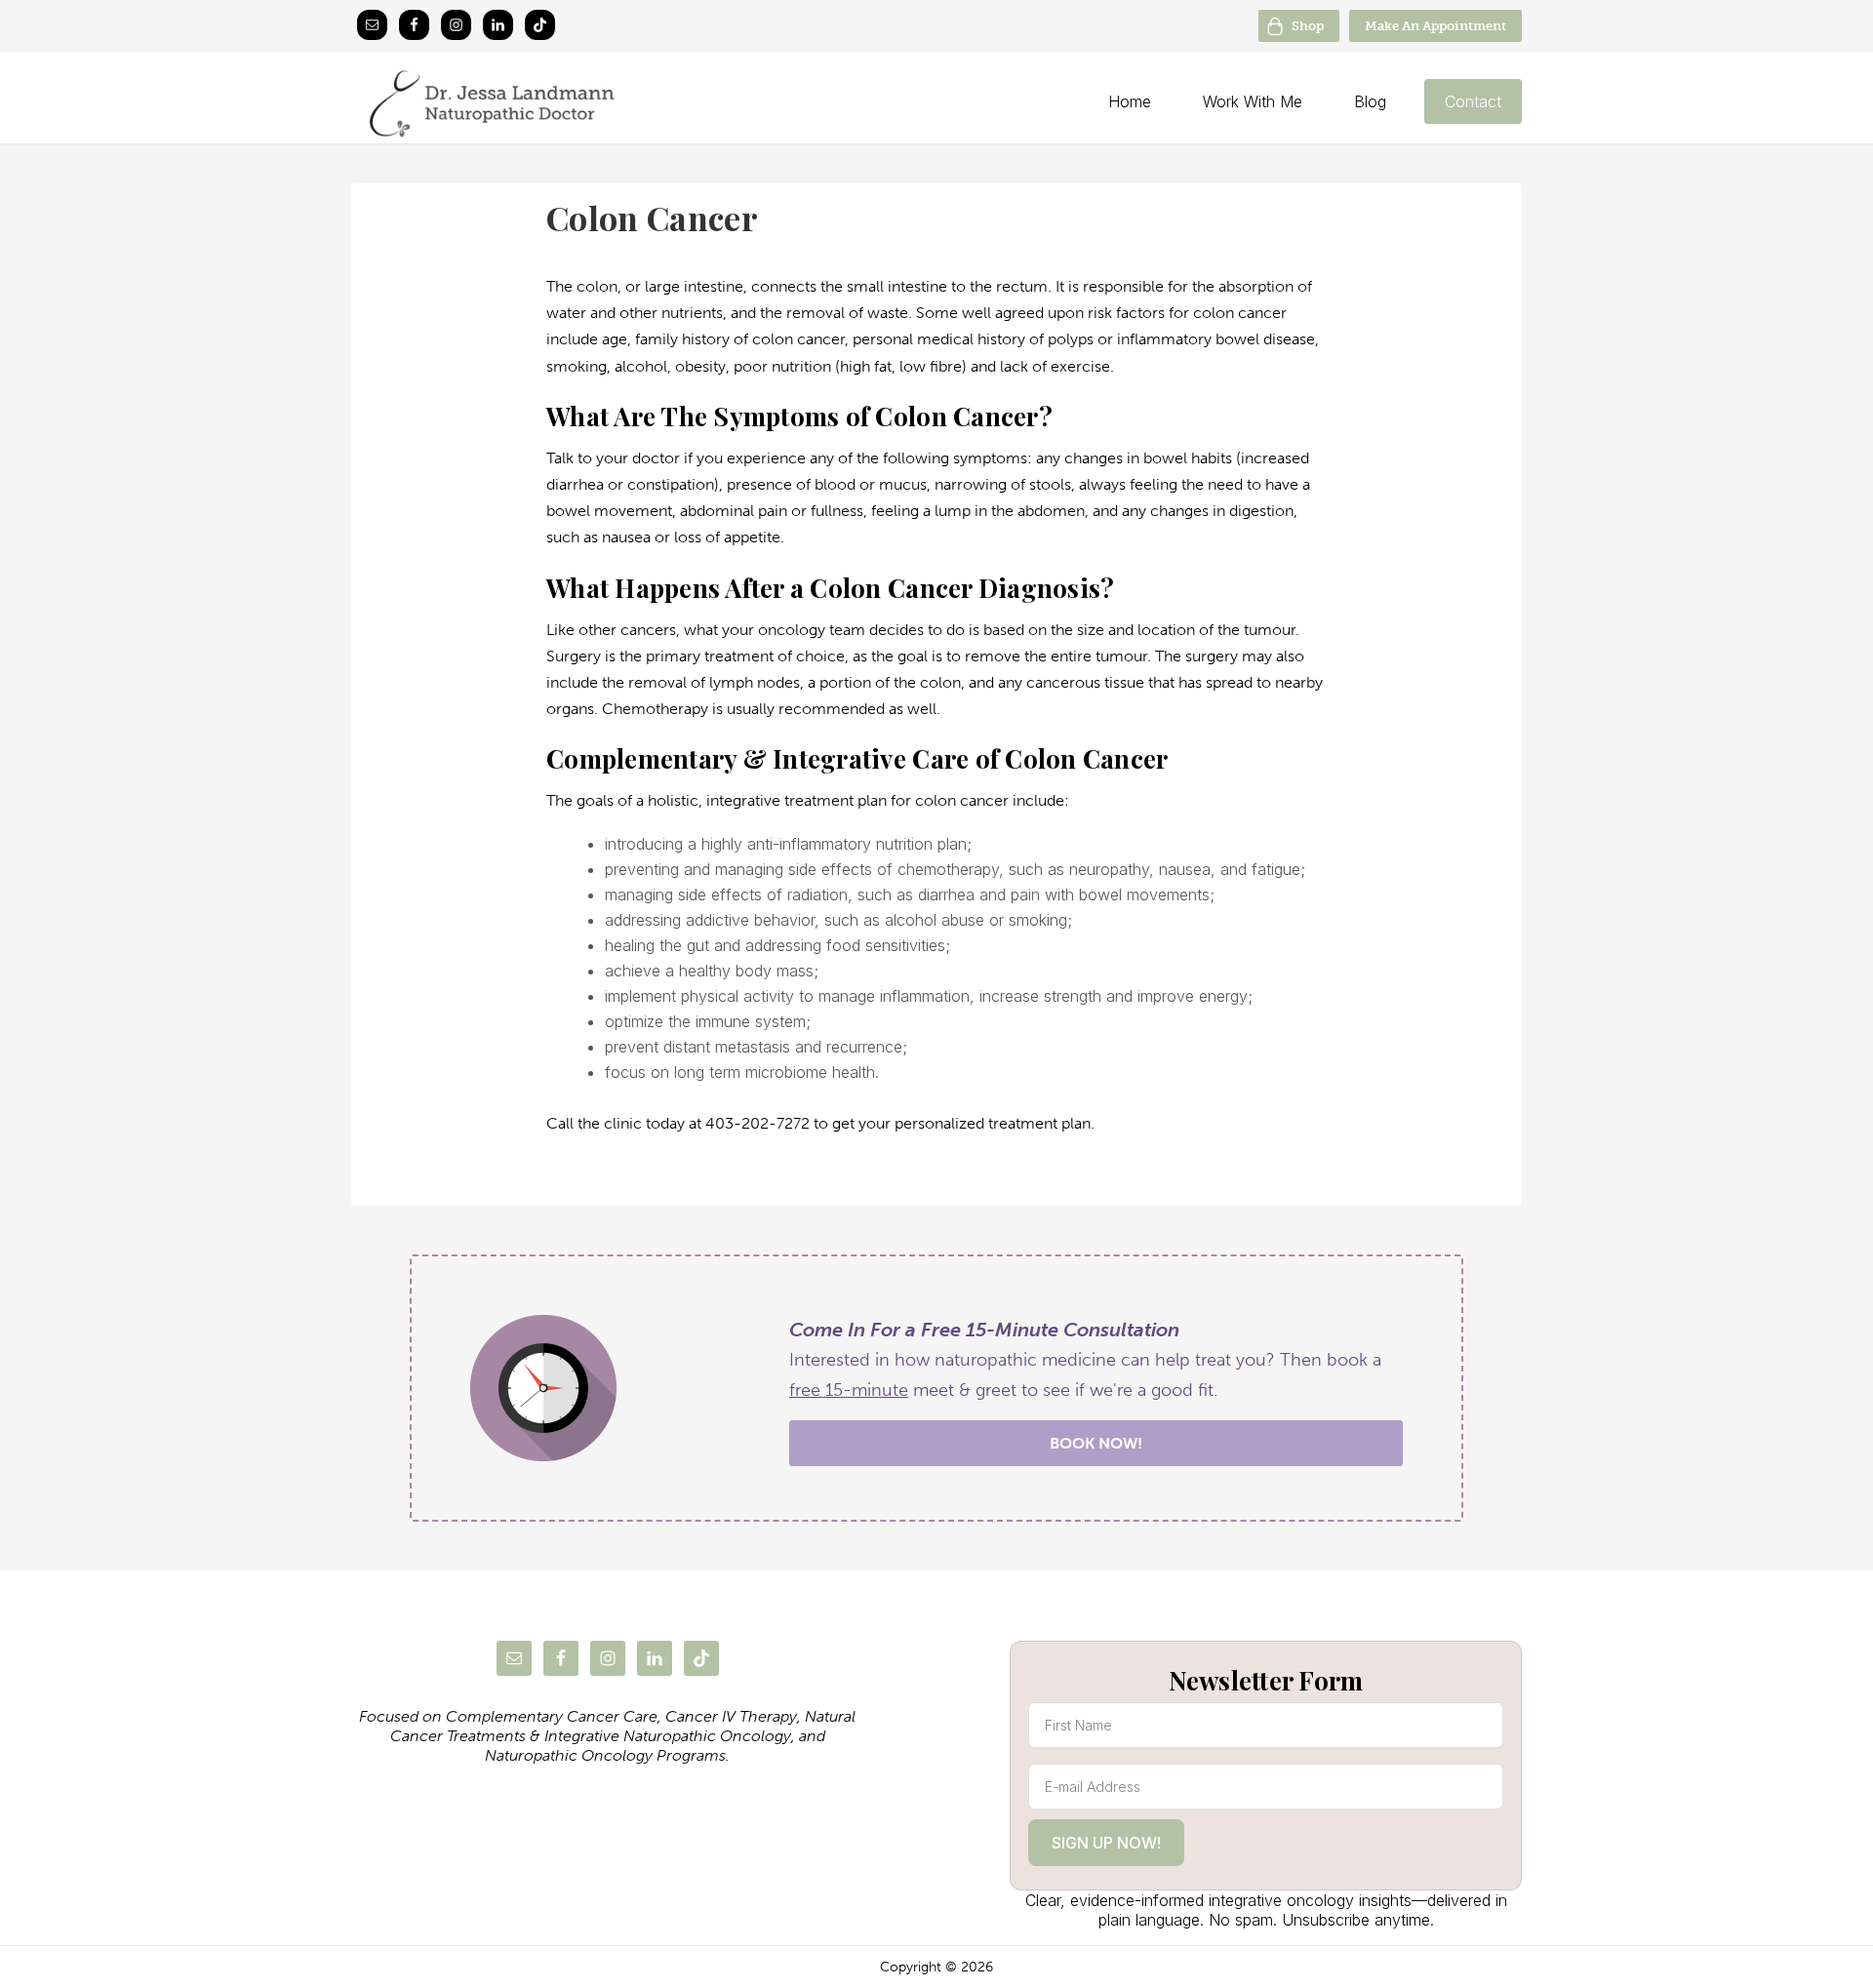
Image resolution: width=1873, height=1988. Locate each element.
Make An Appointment (1435, 26)
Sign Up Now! (1106, 1843)
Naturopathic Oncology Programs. (607, 1755)
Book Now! (1096, 1443)
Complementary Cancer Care (552, 1716)
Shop (1308, 26)
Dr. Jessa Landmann (574, 103)
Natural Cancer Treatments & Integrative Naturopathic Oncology (623, 1726)
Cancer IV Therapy (731, 1716)
